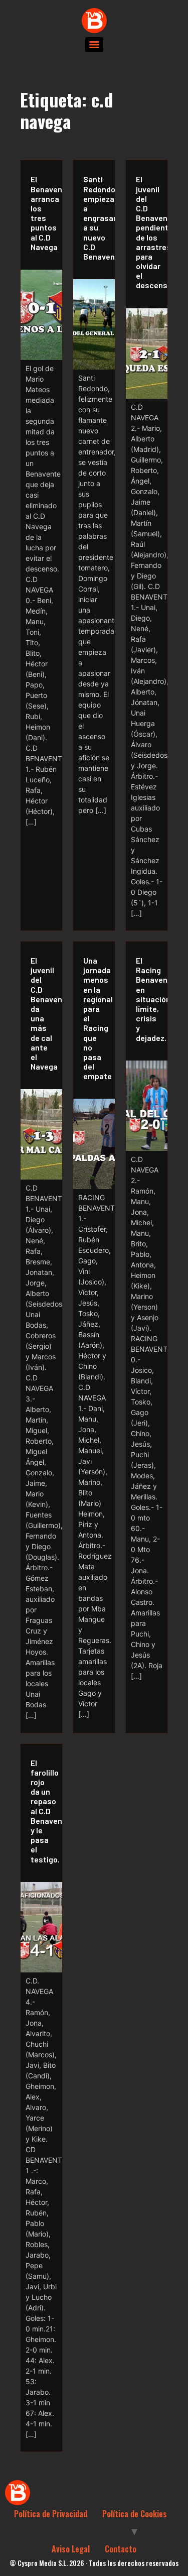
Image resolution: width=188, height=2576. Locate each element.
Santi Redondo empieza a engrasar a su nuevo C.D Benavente (97, 218)
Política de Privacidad (51, 2514)
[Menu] (94, 45)
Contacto (121, 2549)
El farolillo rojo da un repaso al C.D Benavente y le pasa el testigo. (44, 1811)
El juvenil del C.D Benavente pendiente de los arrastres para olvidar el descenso (149, 232)
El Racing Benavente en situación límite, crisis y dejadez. (149, 999)
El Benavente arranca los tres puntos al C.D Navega (44, 213)
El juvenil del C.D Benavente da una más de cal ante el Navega (44, 1013)
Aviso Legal (71, 2549)
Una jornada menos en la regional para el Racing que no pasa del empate (97, 1018)
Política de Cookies (135, 2514)
